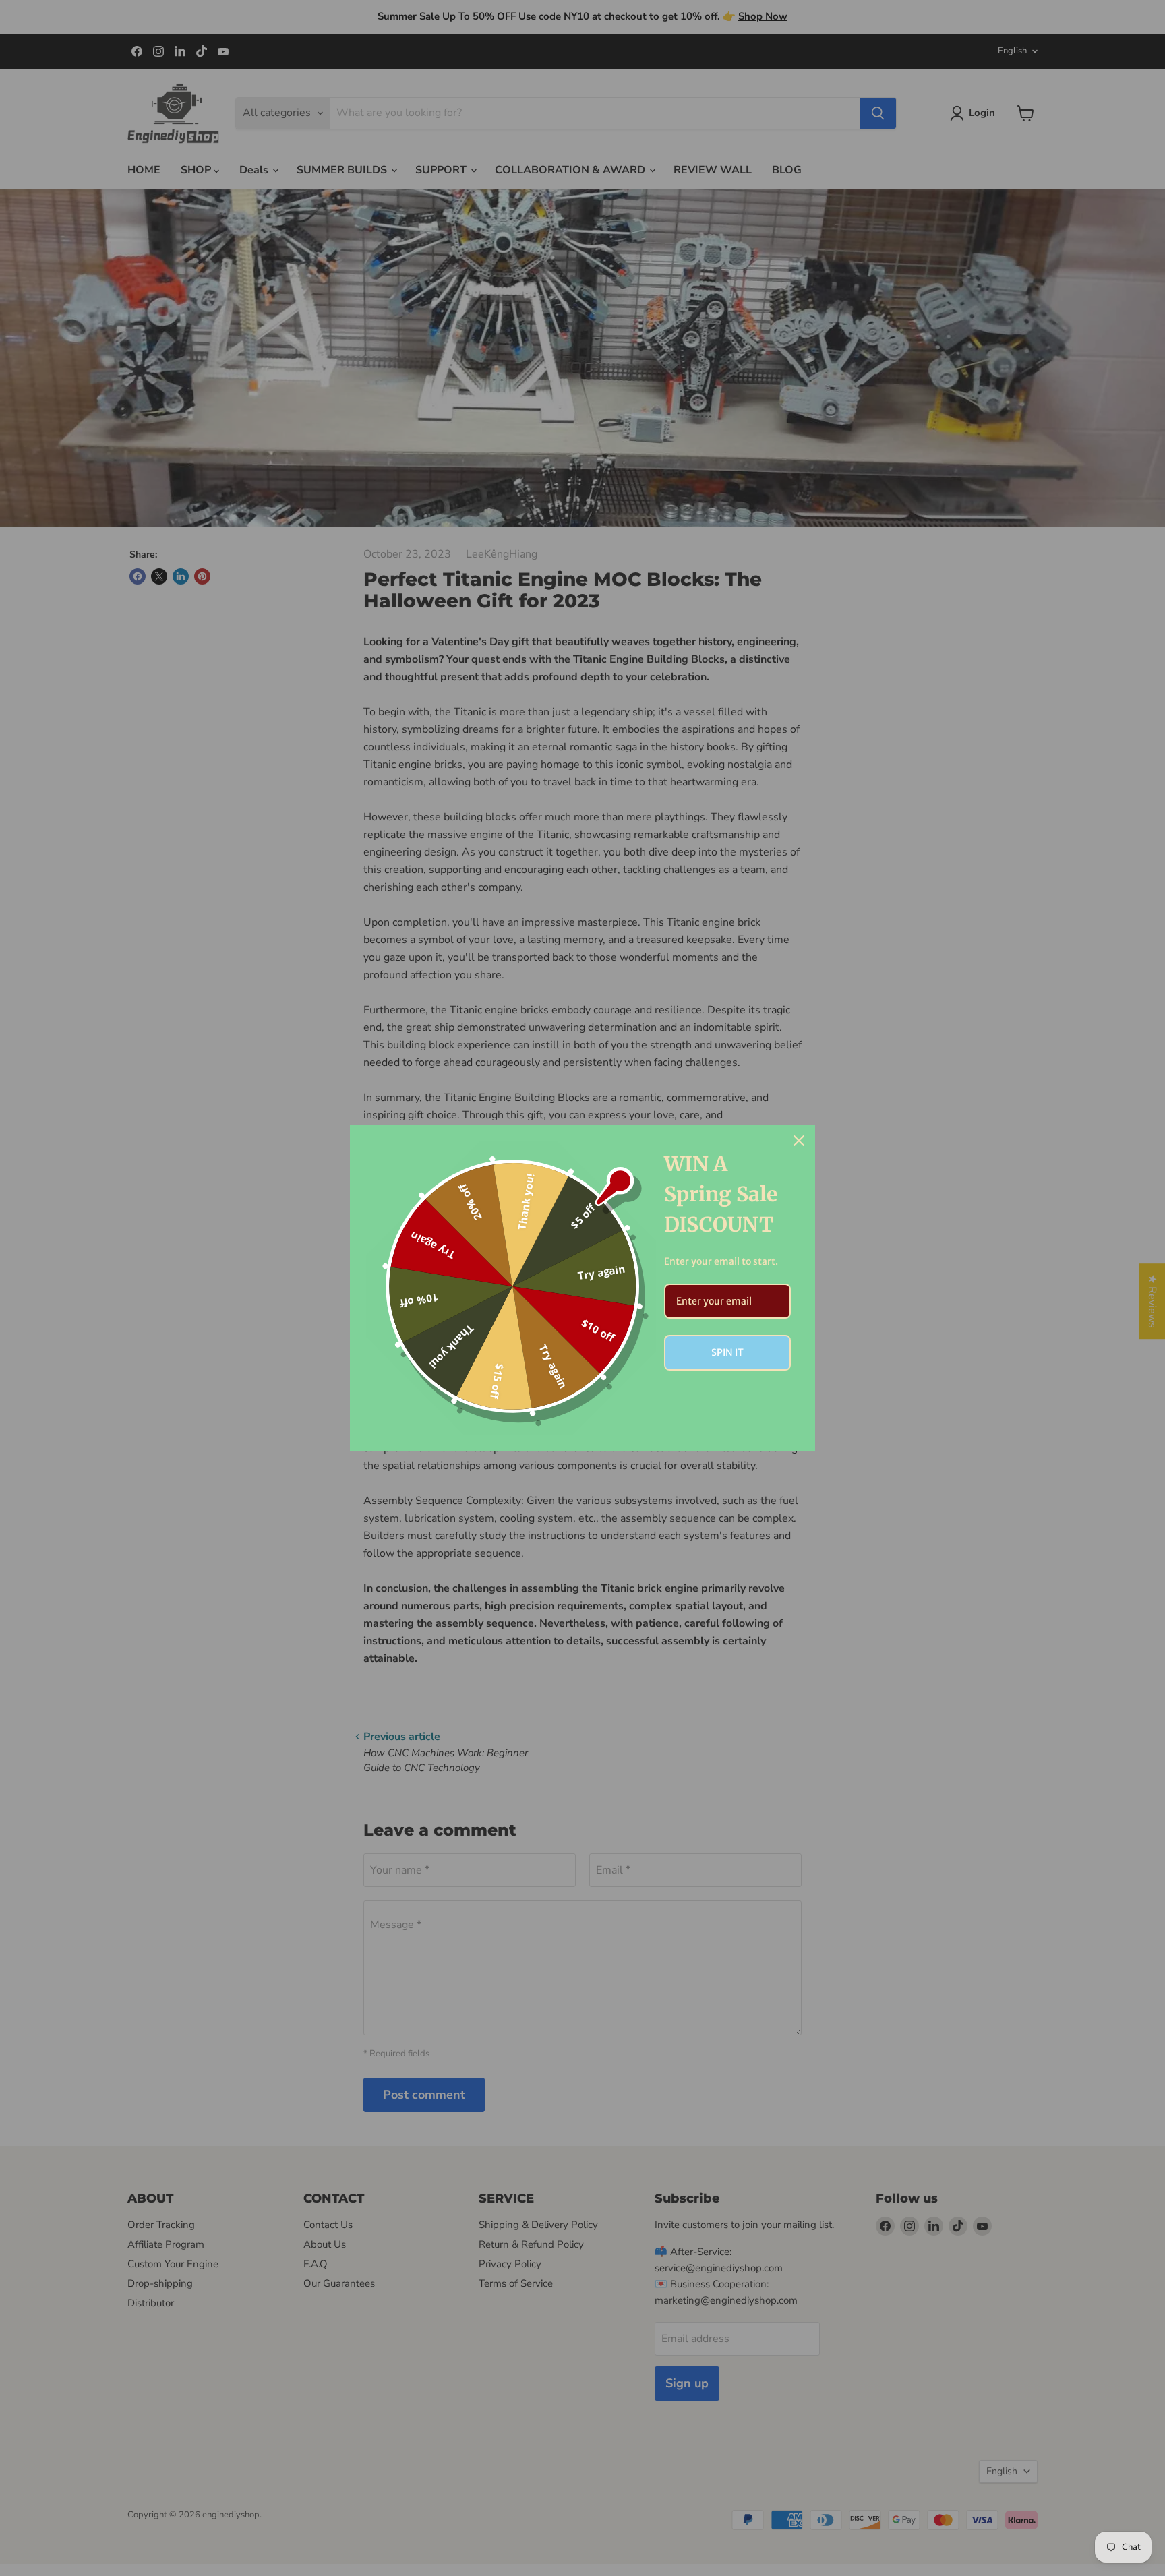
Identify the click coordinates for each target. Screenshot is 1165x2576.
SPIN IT (727, 1352)
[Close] (799, 1141)
